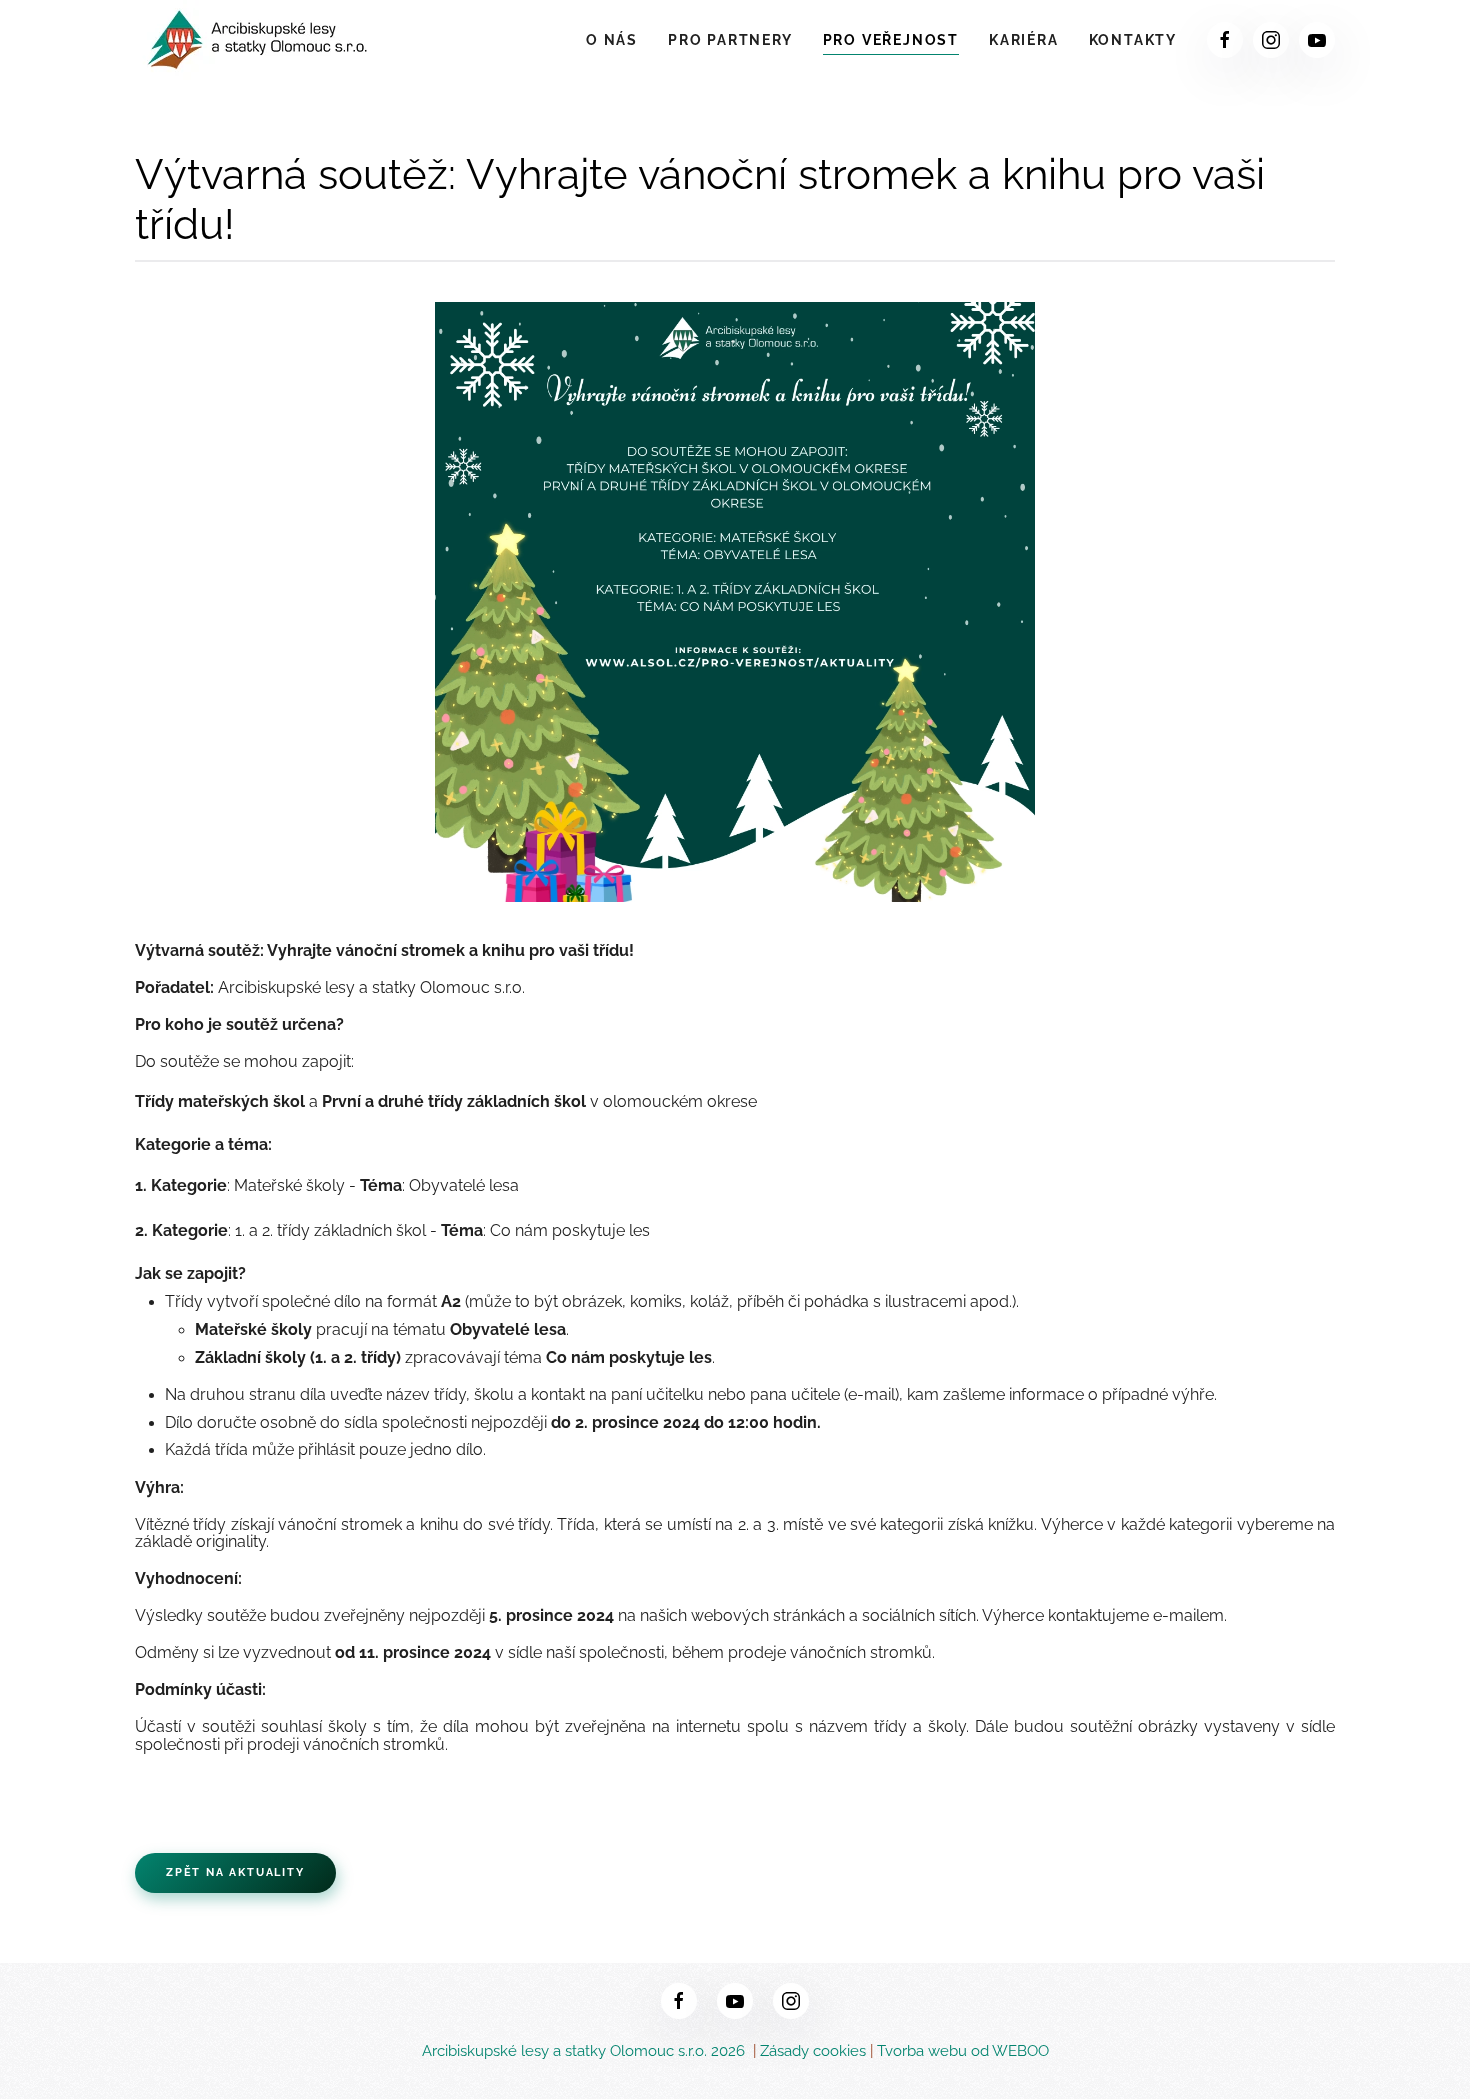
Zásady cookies (813, 2051)
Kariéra (1024, 40)
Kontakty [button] (1133, 40)
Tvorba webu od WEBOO (963, 2051)
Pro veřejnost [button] (891, 40)
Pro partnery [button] (730, 40)
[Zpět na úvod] (260, 40)
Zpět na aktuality (235, 1872)
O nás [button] (612, 40)
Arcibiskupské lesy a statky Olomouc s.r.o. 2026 (585, 2051)
